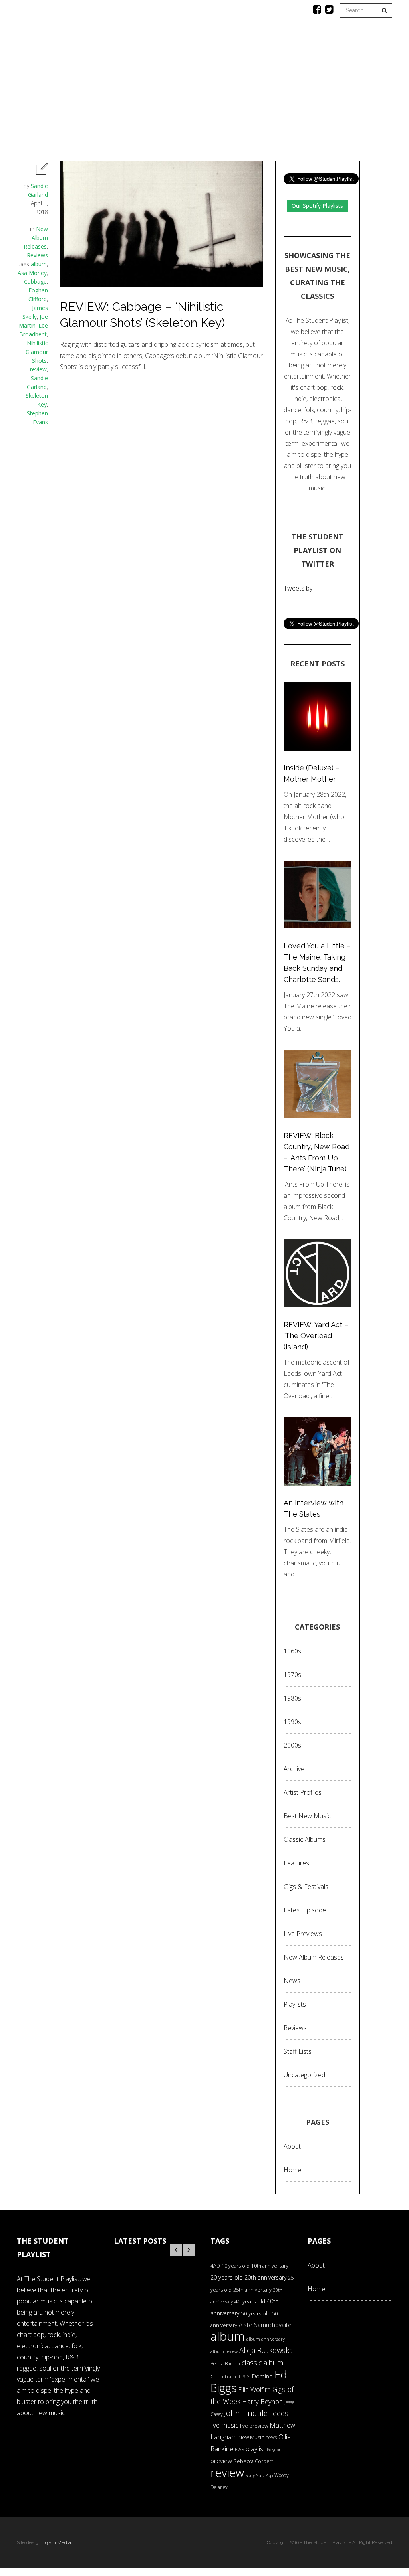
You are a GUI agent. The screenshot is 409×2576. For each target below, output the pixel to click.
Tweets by (298, 588)
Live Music (318, 94)
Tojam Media (57, 2542)
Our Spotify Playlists (317, 206)
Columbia (221, 2377)
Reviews (177, 94)
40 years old (250, 2301)
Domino (262, 2376)
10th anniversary (270, 2266)
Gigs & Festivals (306, 1887)
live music (224, 2425)
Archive (294, 1769)
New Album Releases (36, 238)
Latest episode (305, 1910)
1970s (292, 1675)
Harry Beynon (262, 2401)
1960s (292, 1651)
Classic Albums (262, 94)
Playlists (133, 94)
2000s (292, 1745)
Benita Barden (225, 2363)
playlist (255, 2449)
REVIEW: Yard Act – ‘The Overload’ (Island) (316, 1336)
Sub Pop (265, 2475)
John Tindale (246, 2413)
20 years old (227, 2277)
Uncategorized (304, 2075)
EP (268, 2390)
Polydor (274, 2450)
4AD (215, 2266)
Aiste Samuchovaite (265, 2325)
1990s (292, 1722)
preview (221, 2461)
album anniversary (266, 2339)
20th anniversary (265, 2277)
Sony (250, 2475)
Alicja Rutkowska (266, 2350)
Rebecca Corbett (253, 2461)
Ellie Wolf (251, 2390)
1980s (292, 1698)
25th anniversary (252, 2290)
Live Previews (303, 1934)
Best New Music (307, 1816)
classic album (262, 2363)
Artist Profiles (303, 1792)
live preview (254, 2426)
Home (50, 94)
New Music (251, 2437)
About (359, 94)
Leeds (279, 2413)
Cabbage (35, 282)
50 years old (256, 2313)
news (271, 2437)
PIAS (239, 2449)
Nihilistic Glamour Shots (37, 352)
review (38, 369)
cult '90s (242, 2377)
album (39, 264)
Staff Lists (298, 2051)
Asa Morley (32, 273)
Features (88, 94)
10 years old (236, 2266)
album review (224, 2351)
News (214, 94)
